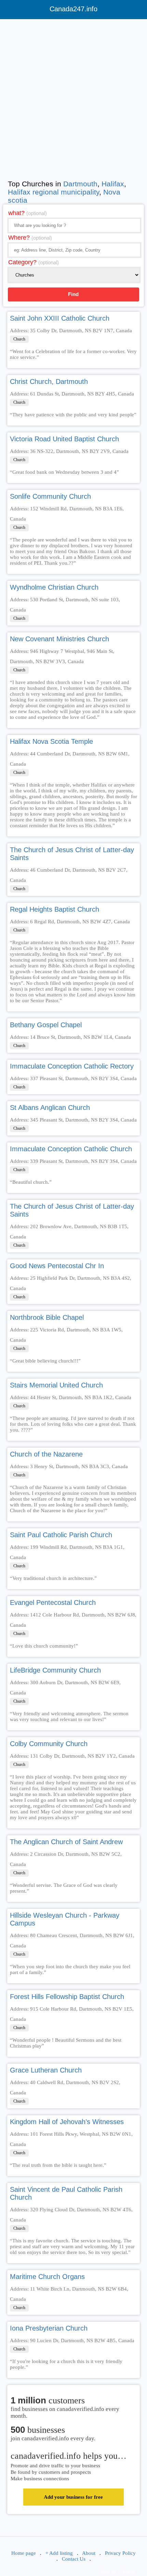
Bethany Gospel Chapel (46, 1025)
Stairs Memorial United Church (56, 1385)
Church (19, 339)
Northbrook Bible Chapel (47, 1317)
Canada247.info (73, 9)
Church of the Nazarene (46, 1454)
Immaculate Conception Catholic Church (71, 1149)
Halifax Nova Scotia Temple (51, 741)
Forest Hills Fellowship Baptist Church (67, 1997)
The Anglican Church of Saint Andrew (66, 1842)
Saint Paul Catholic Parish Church (61, 1535)
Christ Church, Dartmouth (49, 381)
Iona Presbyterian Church (49, 2328)
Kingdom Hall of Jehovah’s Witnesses (67, 2122)
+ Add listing (59, 2553)
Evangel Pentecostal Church (53, 1602)
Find (73, 294)
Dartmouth (80, 184)
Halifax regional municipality (54, 192)
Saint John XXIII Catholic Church (60, 318)
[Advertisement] (73, 98)
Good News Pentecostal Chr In (57, 1266)
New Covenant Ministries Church (59, 639)
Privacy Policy (120, 2553)
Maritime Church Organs (47, 2277)
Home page (24, 2553)
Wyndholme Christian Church (54, 587)
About (89, 2553)
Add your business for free (73, 2497)
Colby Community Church (49, 1744)
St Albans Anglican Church (50, 1108)
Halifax (113, 184)
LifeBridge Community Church (55, 1670)
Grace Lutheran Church (46, 2070)
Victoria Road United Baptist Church (64, 439)
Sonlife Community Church (50, 496)
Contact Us (74, 2559)
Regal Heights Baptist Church (55, 909)
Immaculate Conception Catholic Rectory (72, 1066)
